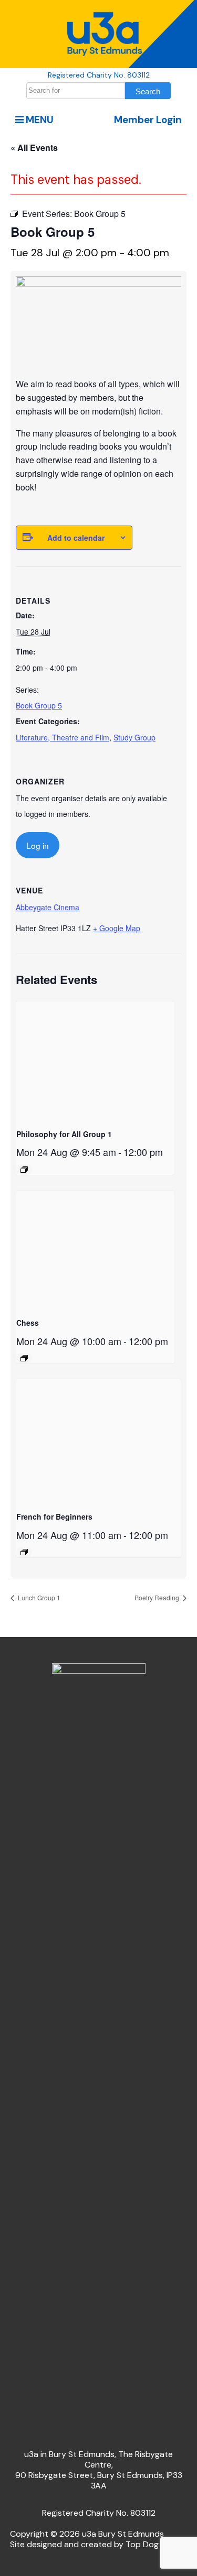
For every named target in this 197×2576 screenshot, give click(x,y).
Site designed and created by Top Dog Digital (97, 2544)
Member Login (148, 120)
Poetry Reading (158, 1597)
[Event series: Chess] (24, 1358)
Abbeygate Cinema (48, 907)
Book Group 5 (39, 705)
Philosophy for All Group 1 (64, 1134)
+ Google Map (117, 928)
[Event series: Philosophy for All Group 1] (24, 1170)
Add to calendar (76, 538)
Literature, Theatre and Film (63, 737)
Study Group (134, 737)
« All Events (34, 148)
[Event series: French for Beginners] (24, 1552)
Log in (38, 845)
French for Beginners (54, 1516)
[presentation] (95, 1060)
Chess (28, 1323)
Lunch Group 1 (38, 1597)
